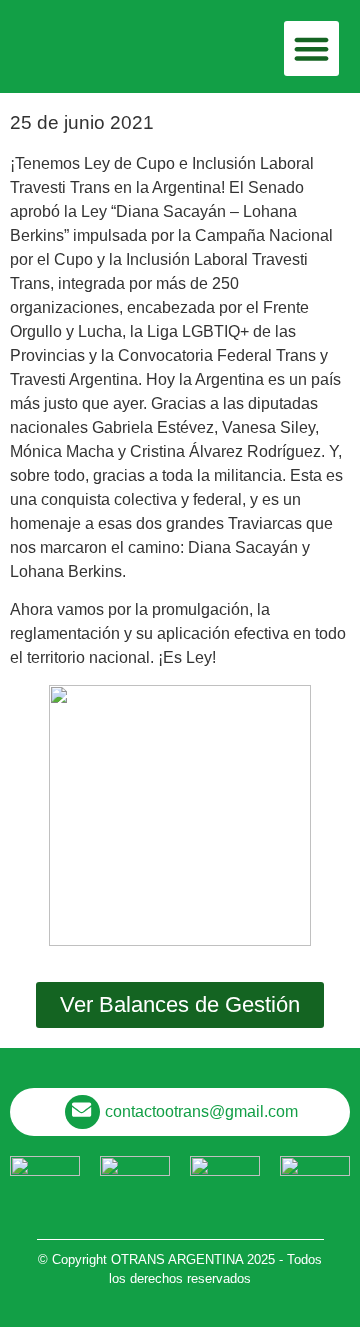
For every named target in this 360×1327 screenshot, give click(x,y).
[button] (312, 49)
